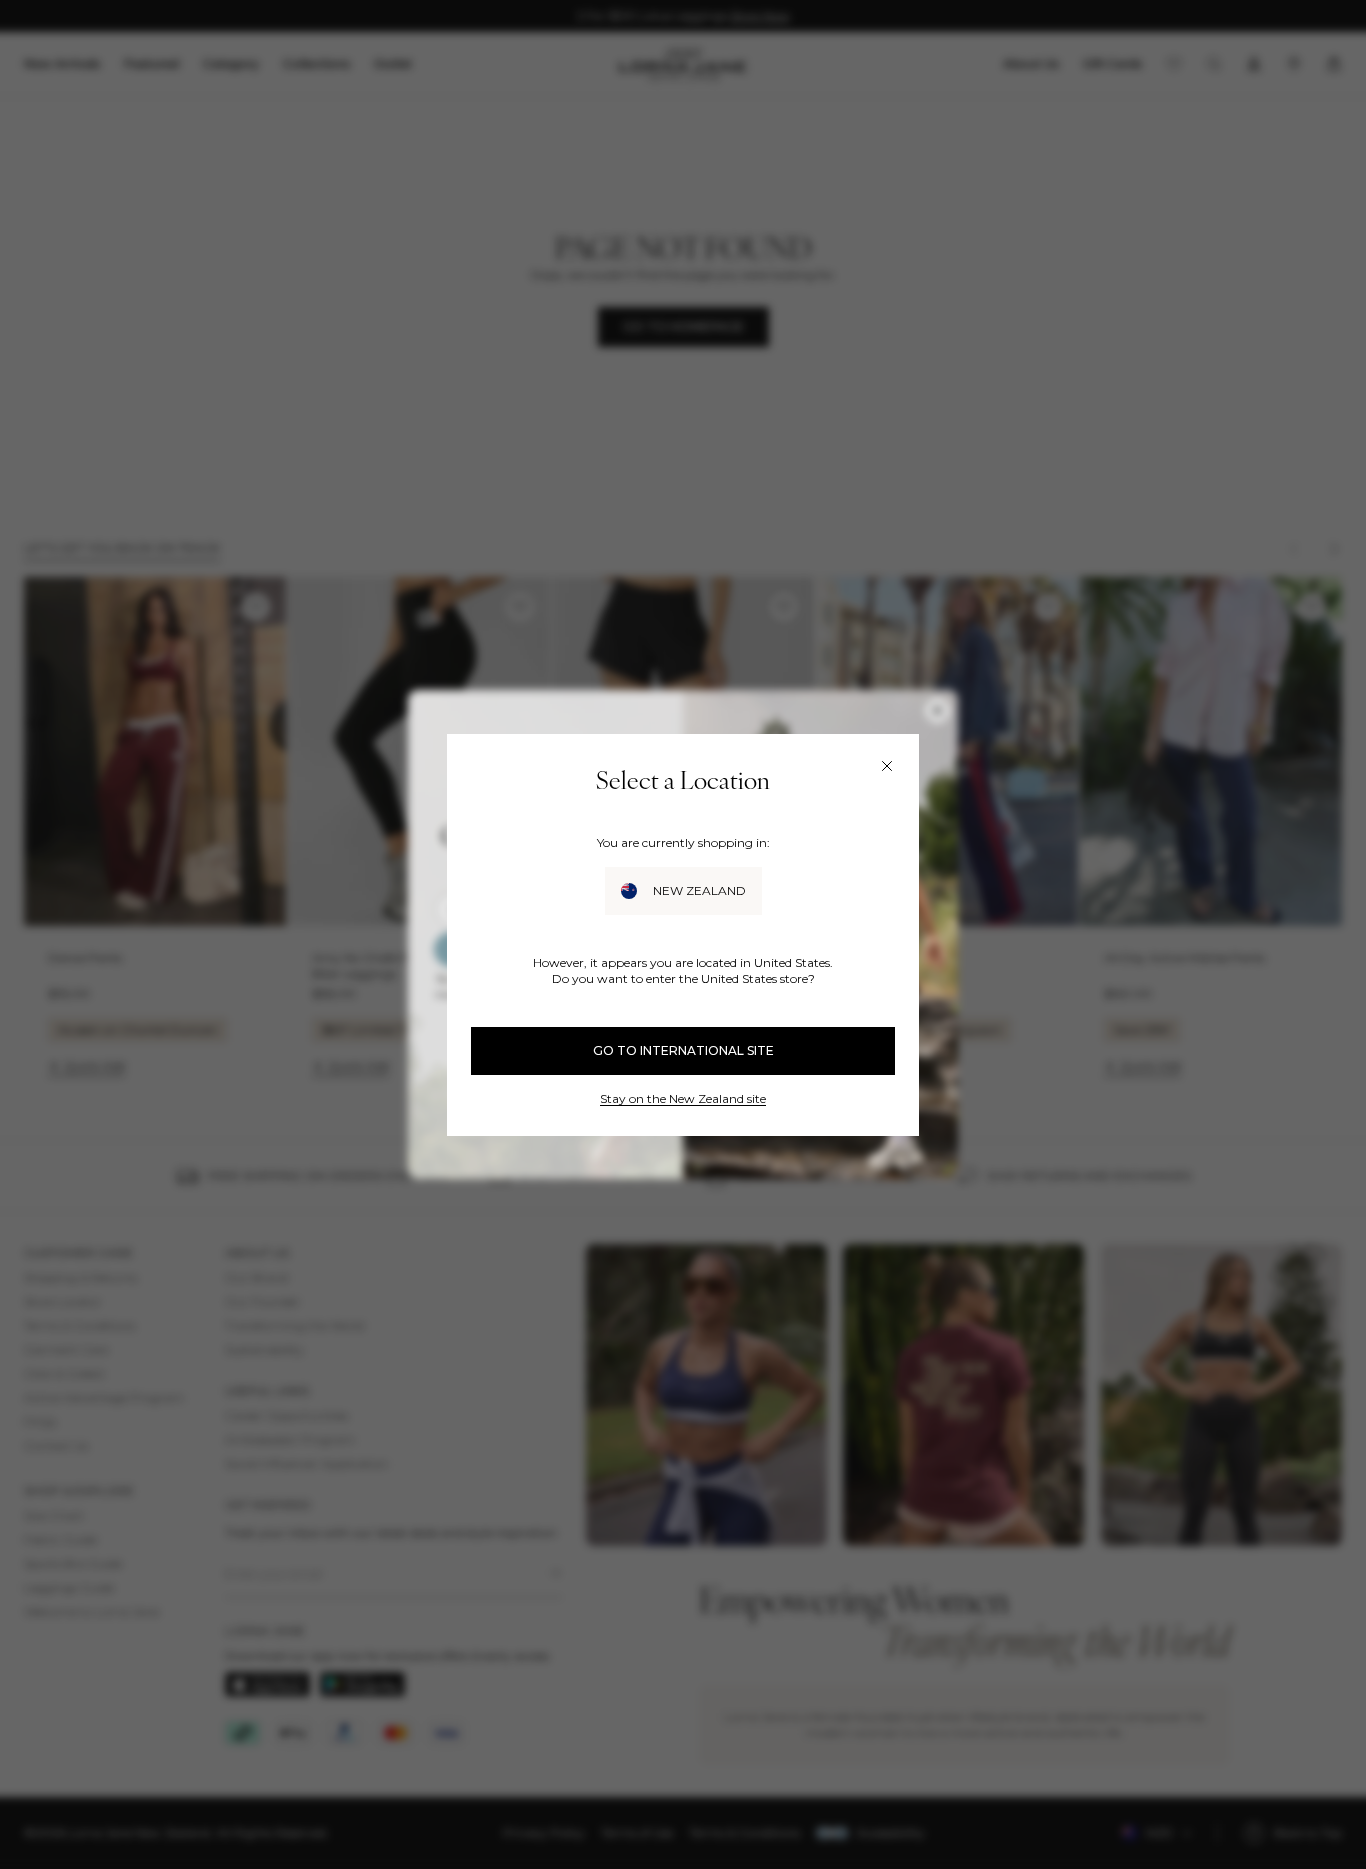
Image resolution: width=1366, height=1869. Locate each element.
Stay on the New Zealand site (683, 1098)
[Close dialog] (887, 766)
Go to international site (683, 1050)
